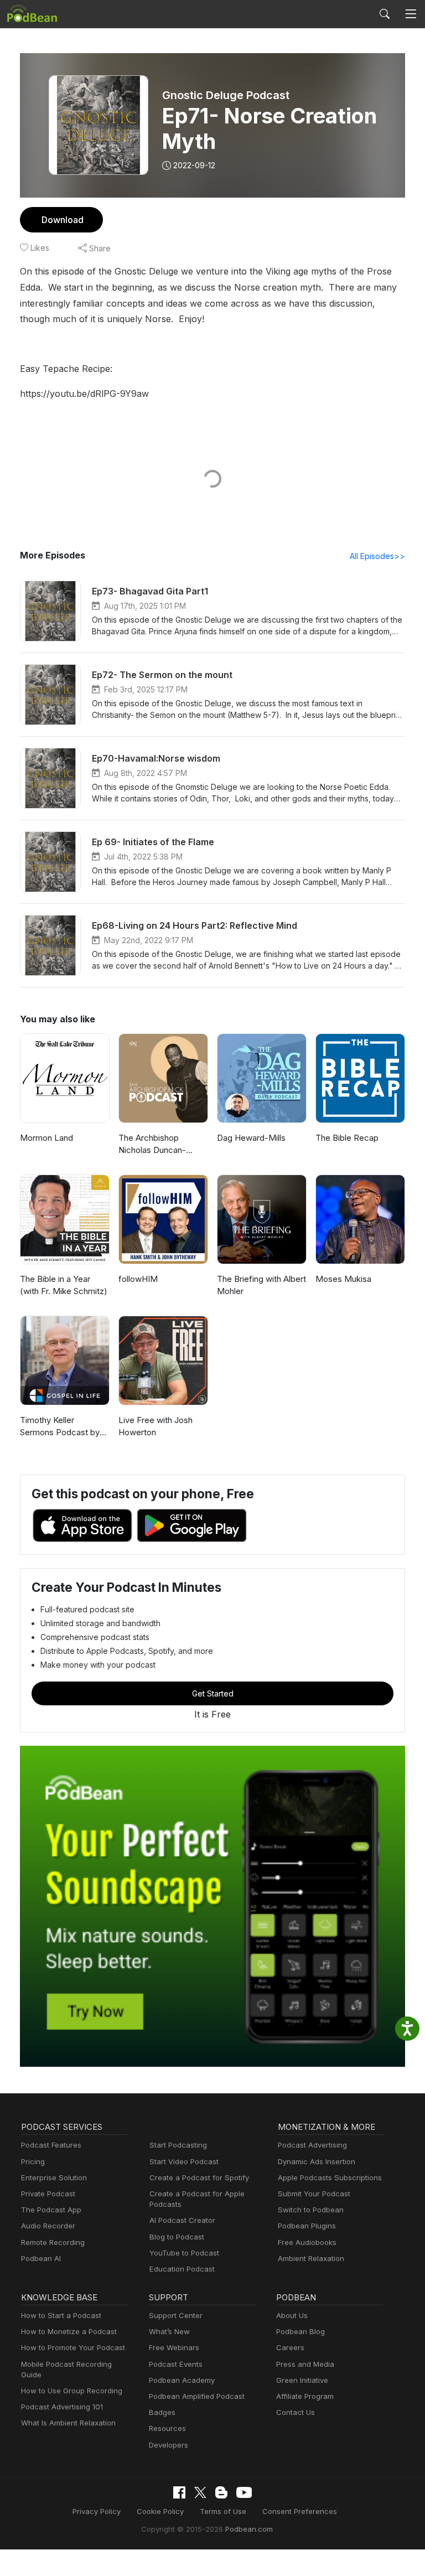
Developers (169, 2445)
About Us (292, 2315)
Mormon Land (46, 1138)
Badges (162, 2412)
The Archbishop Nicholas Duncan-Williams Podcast (152, 1145)
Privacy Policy (97, 2511)
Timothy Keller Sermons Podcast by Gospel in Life (60, 1427)
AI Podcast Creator (182, 2220)
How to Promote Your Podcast (73, 2347)
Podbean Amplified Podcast (197, 2396)
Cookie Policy (160, 2511)
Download (63, 220)
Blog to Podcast (177, 2237)
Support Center (176, 2315)
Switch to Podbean (311, 2210)
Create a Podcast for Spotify (199, 2177)
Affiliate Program (305, 2396)
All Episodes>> (377, 556)
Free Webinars (174, 2347)
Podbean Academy (182, 2380)
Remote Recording (53, 2242)
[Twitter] (200, 2493)
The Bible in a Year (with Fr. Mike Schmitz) (64, 1285)
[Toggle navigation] (411, 14)
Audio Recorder (48, 2226)
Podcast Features (51, 2145)
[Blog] (221, 2492)
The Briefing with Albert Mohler (261, 1285)
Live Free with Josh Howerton (156, 1426)
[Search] (385, 14)
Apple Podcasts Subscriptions (330, 2177)
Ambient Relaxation (311, 2258)
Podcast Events (176, 2364)
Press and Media (305, 2364)
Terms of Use (223, 2511)
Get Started (213, 1693)
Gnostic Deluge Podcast (226, 95)
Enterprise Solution (54, 2177)
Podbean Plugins (307, 2226)
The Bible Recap (347, 1138)
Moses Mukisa (343, 1279)
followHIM (138, 1279)
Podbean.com (249, 2529)
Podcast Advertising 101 (62, 2407)
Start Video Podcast (184, 2161)
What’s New (169, 2331)
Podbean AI (41, 2258)
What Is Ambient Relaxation (68, 2423)
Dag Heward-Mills (251, 1138)
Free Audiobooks (307, 2242)
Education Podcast (182, 2269)
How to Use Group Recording (72, 2391)
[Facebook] (179, 2492)
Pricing (33, 2161)
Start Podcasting (178, 2145)
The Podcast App (51, 2210)
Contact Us (296, 2412)
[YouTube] (244, 2492)
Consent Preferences (300, 2511)
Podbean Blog (300, 2331)
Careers (290, 2347)
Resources (167, 2428)
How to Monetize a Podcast (69, 2331)
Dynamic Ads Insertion (317, 2161)
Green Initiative (302, 2380)
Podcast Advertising (312, 2145)
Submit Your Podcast (314, 2194)
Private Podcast (48, 2194)
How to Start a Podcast (61, 2315)
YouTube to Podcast (184, 2253)
